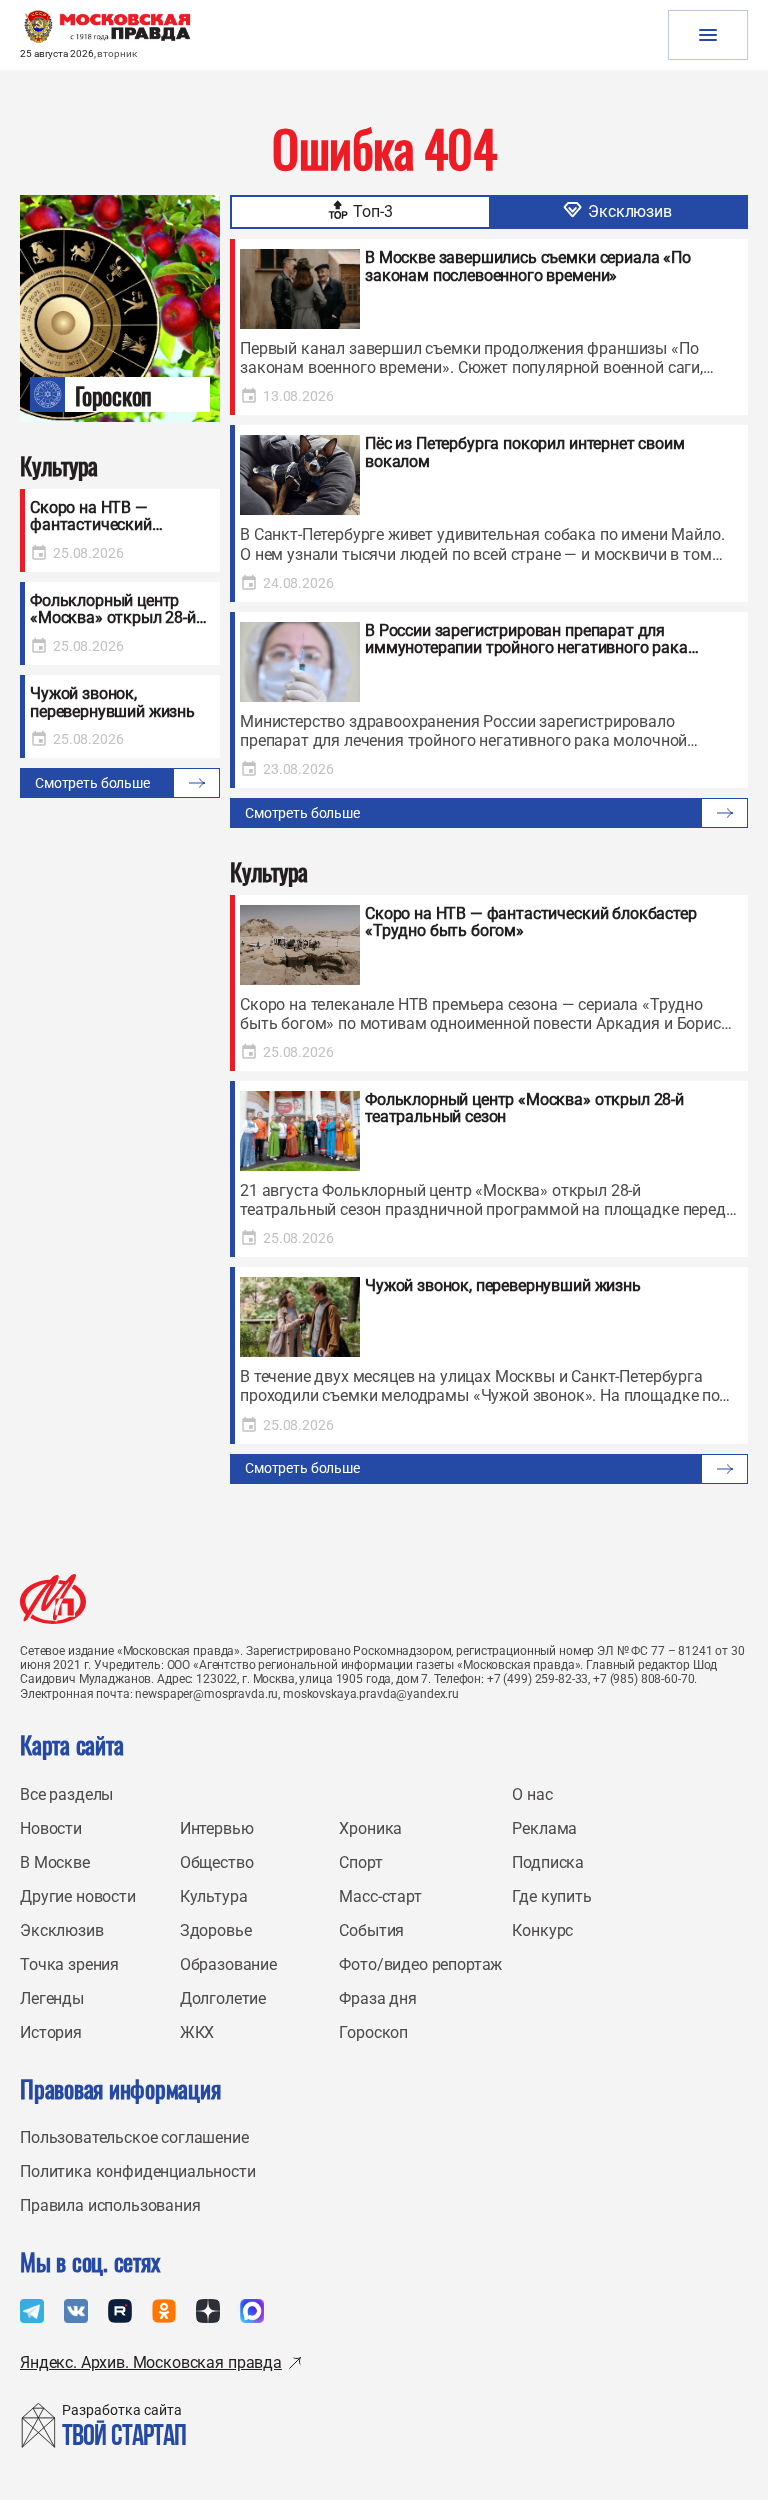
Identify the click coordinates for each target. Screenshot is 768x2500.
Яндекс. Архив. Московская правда (151, 2362)
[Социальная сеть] (32, 2311)
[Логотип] (53, 1599)
